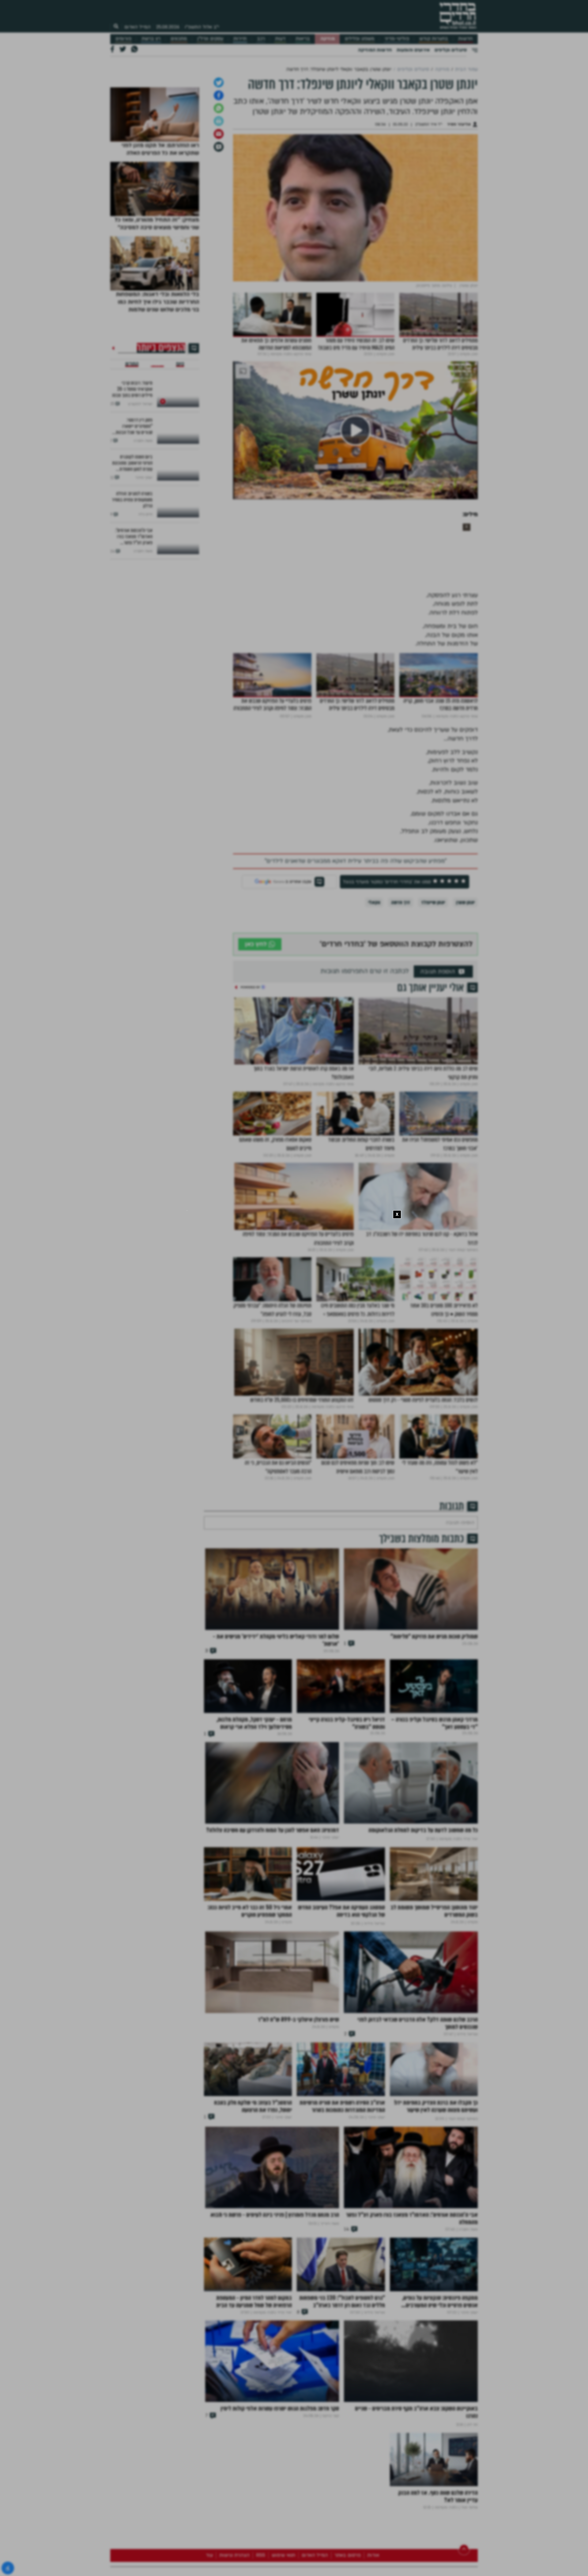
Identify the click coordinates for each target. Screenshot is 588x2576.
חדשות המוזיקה (375, 50)
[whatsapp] (219, 203)
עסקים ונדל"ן (210, 39)
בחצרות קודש (434, 39)
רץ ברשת (151, 39)
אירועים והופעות (413, 50)
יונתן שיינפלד (433, 997)
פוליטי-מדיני (397, 39)
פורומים (123, 39)
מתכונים (179, 39)
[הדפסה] (219, 216)
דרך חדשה (401, 997)
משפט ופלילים (360, 39)
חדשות (465, 39)
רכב (261, 39)
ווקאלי (374, 997)
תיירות (240, 39)
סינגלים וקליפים (451, 50)
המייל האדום (138, 27)
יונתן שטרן (465, 997)
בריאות (303, 39)
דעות (280, 39)
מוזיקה (328, 39)
